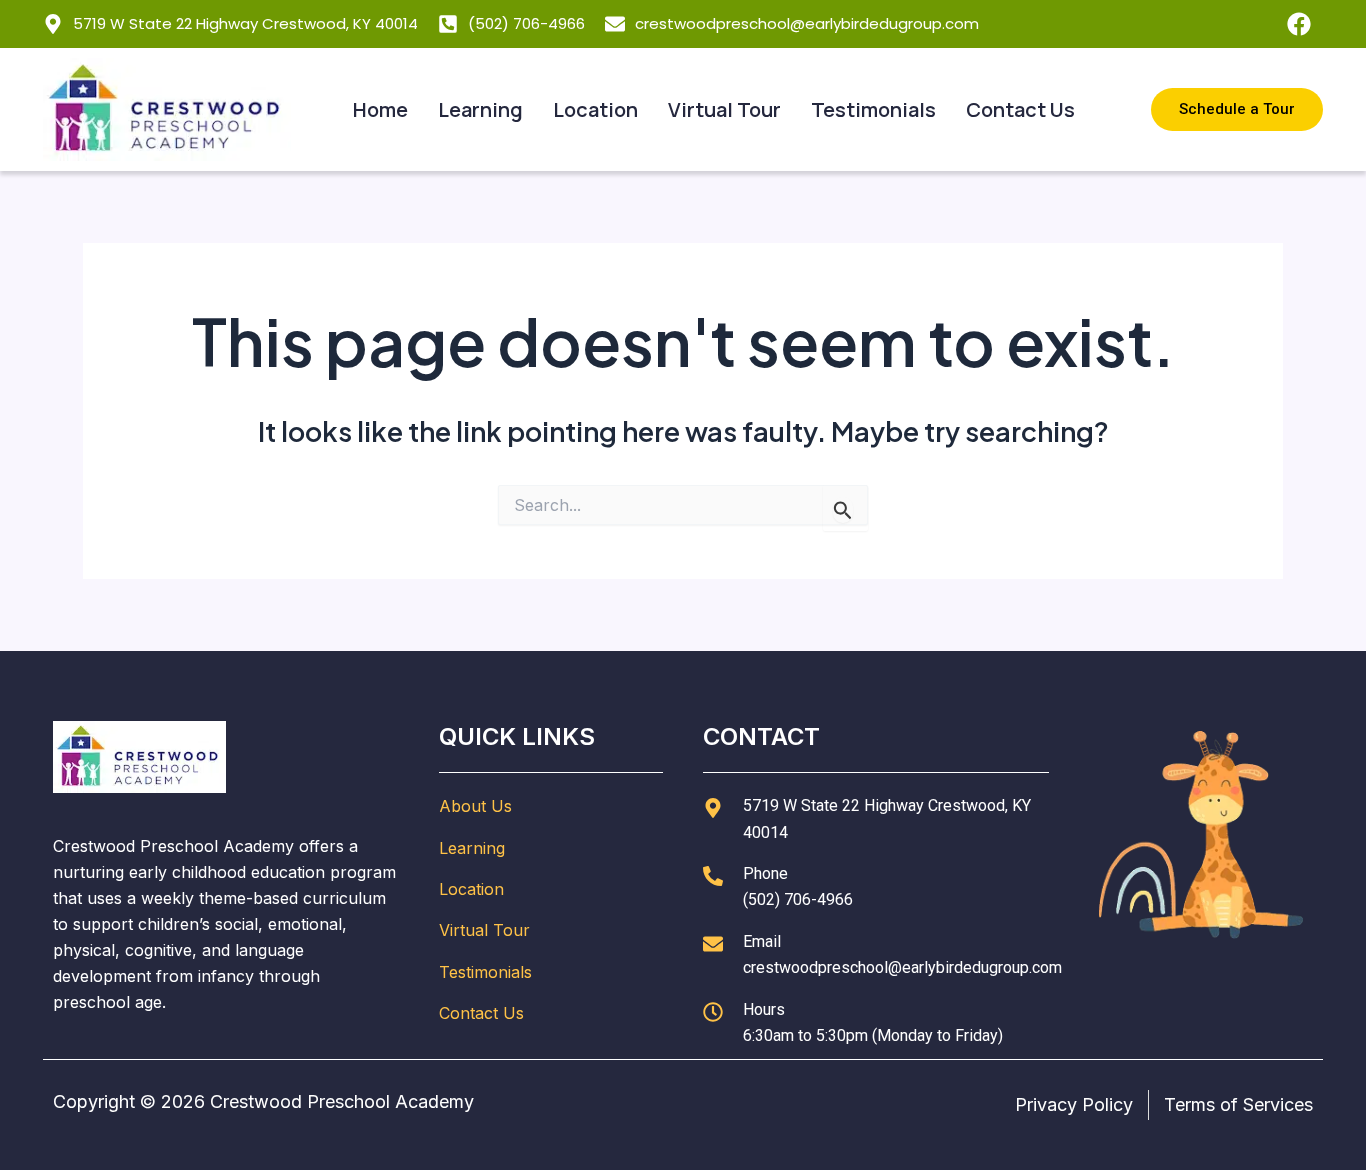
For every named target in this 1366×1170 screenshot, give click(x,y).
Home (380, 109)
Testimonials (873, 109)
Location (595, 109)
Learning (480, 109)
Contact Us (1020, 109)
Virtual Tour (724, 109)
